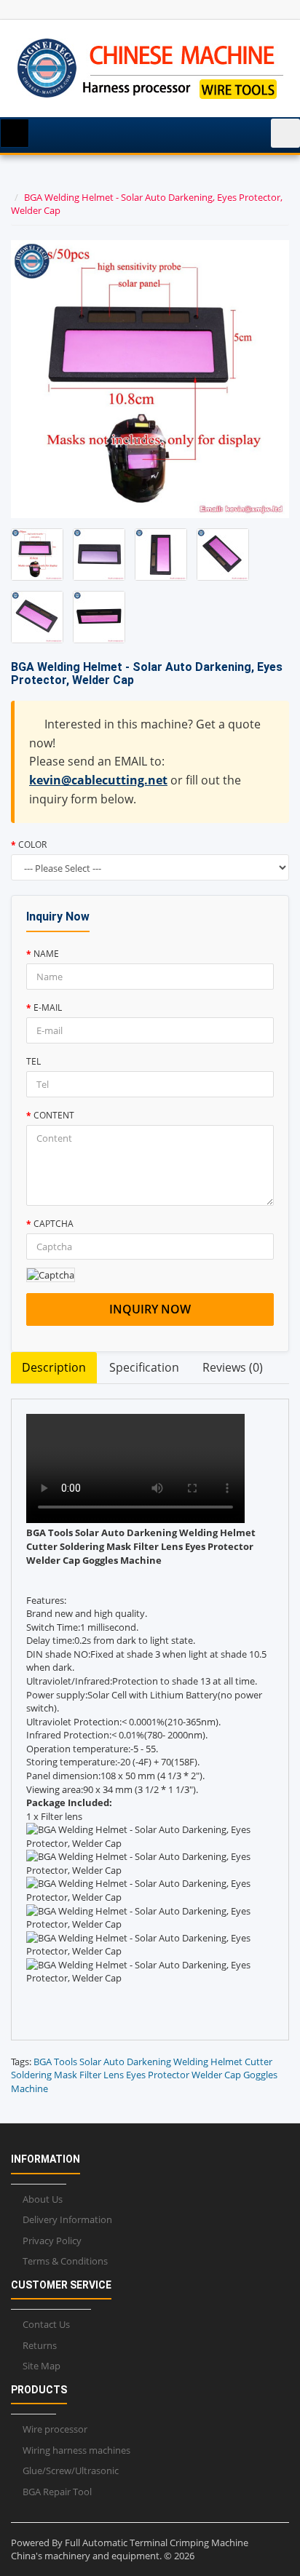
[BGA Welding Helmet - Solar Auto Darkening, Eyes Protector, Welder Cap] (37, 554)
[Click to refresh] (51, 1275)
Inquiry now (150, 1309)
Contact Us (46, 2324)
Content (54, 1115)
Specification (144, 1367)
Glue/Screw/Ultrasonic (71, 2470)
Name (46, 954)
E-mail (48, 1007)
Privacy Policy (52, 2241)
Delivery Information (67, 2219)
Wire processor (55, 2429)
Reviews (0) (233, 1367)
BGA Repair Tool (57, 2492)
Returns (40, 2345)
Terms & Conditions (65, 2261)
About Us (43, 2199)
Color (32, 844)
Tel (33, 1061)
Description (54, 1367)
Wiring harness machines (76, 2450)
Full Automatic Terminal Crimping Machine (157, 2543)
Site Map (42, 2366)
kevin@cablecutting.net (98, 780)
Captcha (54, 1224)
